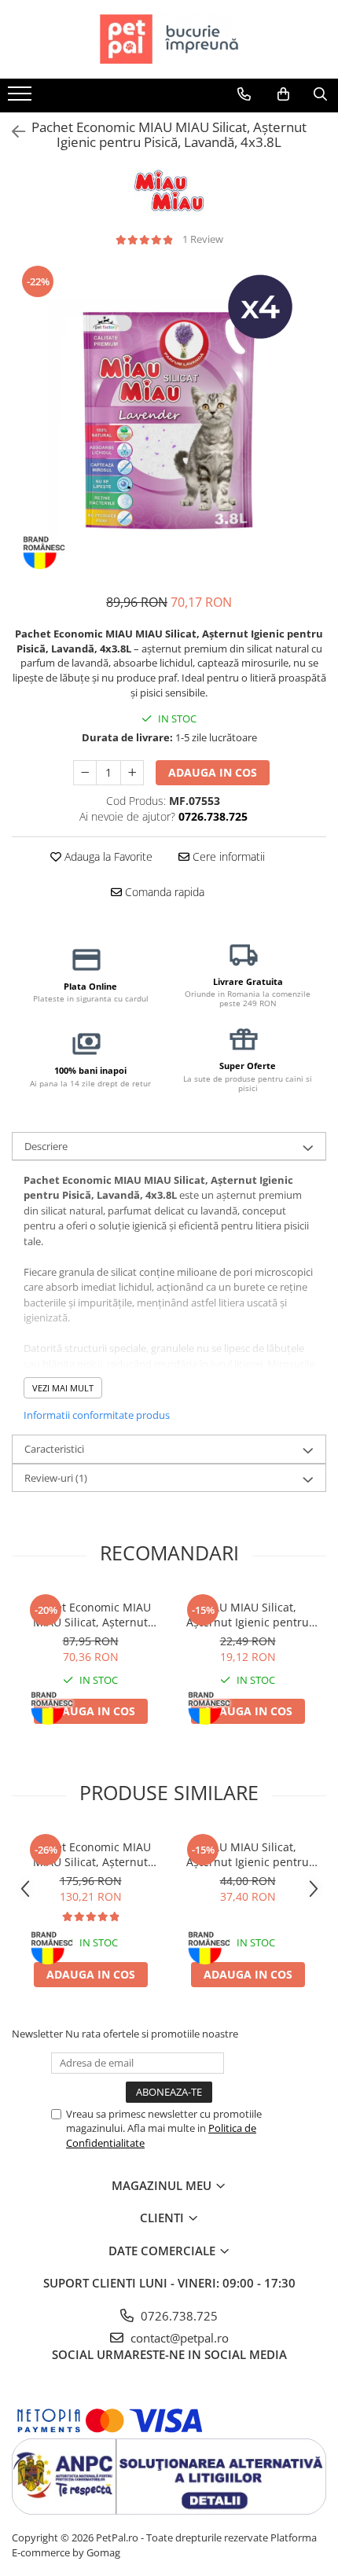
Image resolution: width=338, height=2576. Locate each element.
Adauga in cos (213, 772)
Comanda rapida (163, 892)
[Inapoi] (12, 132)
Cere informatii (227, 856)
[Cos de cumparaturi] (283, 94)
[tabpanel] (169, 421)
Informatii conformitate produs (97, 1415)
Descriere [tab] (46, 1146)
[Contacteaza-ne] (244, 94)
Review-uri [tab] (56, 1478)
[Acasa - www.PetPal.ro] (169, 39)
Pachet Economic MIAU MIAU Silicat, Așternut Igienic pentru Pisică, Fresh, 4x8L (91, 1854)
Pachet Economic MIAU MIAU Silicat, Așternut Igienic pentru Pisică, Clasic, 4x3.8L (91, 1615)
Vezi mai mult (63, 1388)
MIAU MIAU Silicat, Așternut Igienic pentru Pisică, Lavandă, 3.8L (248, 1615)
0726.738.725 (178, 2316)
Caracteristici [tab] (54, 1449)
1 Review (203, 239)
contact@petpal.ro (178, 2338)
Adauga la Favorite (107, 856)
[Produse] (22, 98)
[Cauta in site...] (320, 94)
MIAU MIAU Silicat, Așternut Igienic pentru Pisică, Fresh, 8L (248, 1854)
